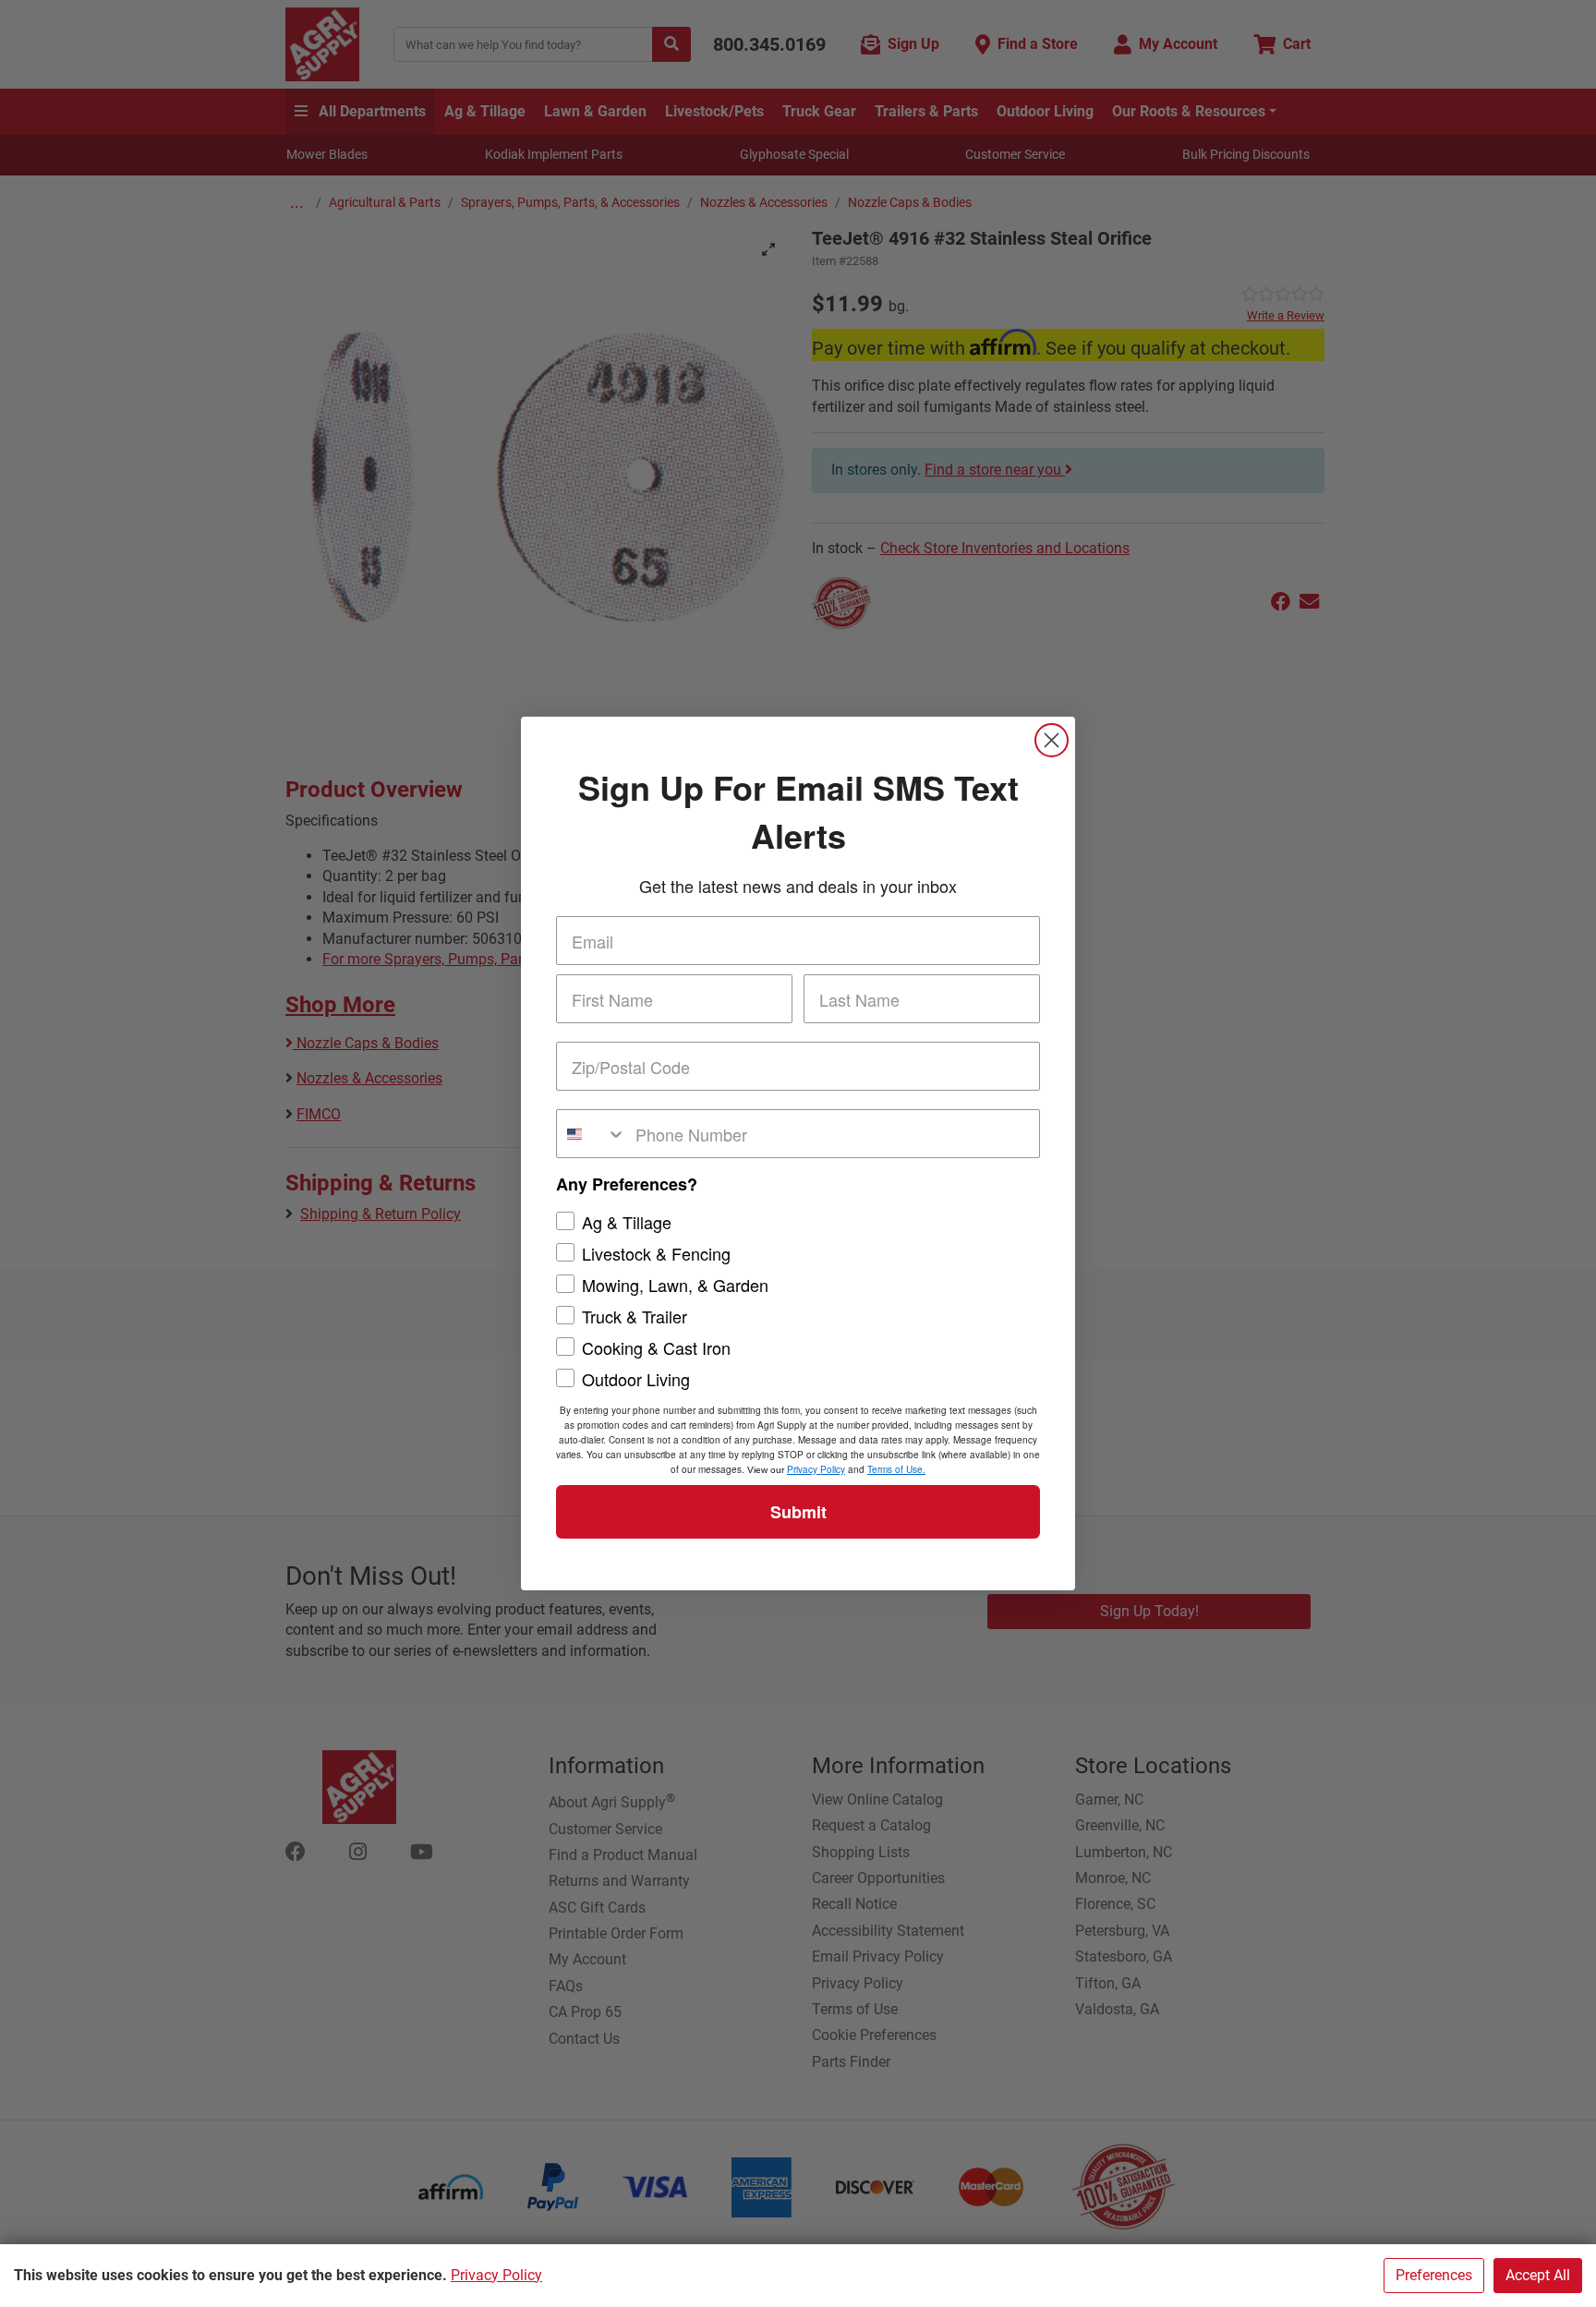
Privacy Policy (496, 2275)
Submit (798, 1512)
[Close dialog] (1052, 740)
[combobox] (592, 1134)
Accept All (1538, 2275)
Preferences (1434, 2275)
